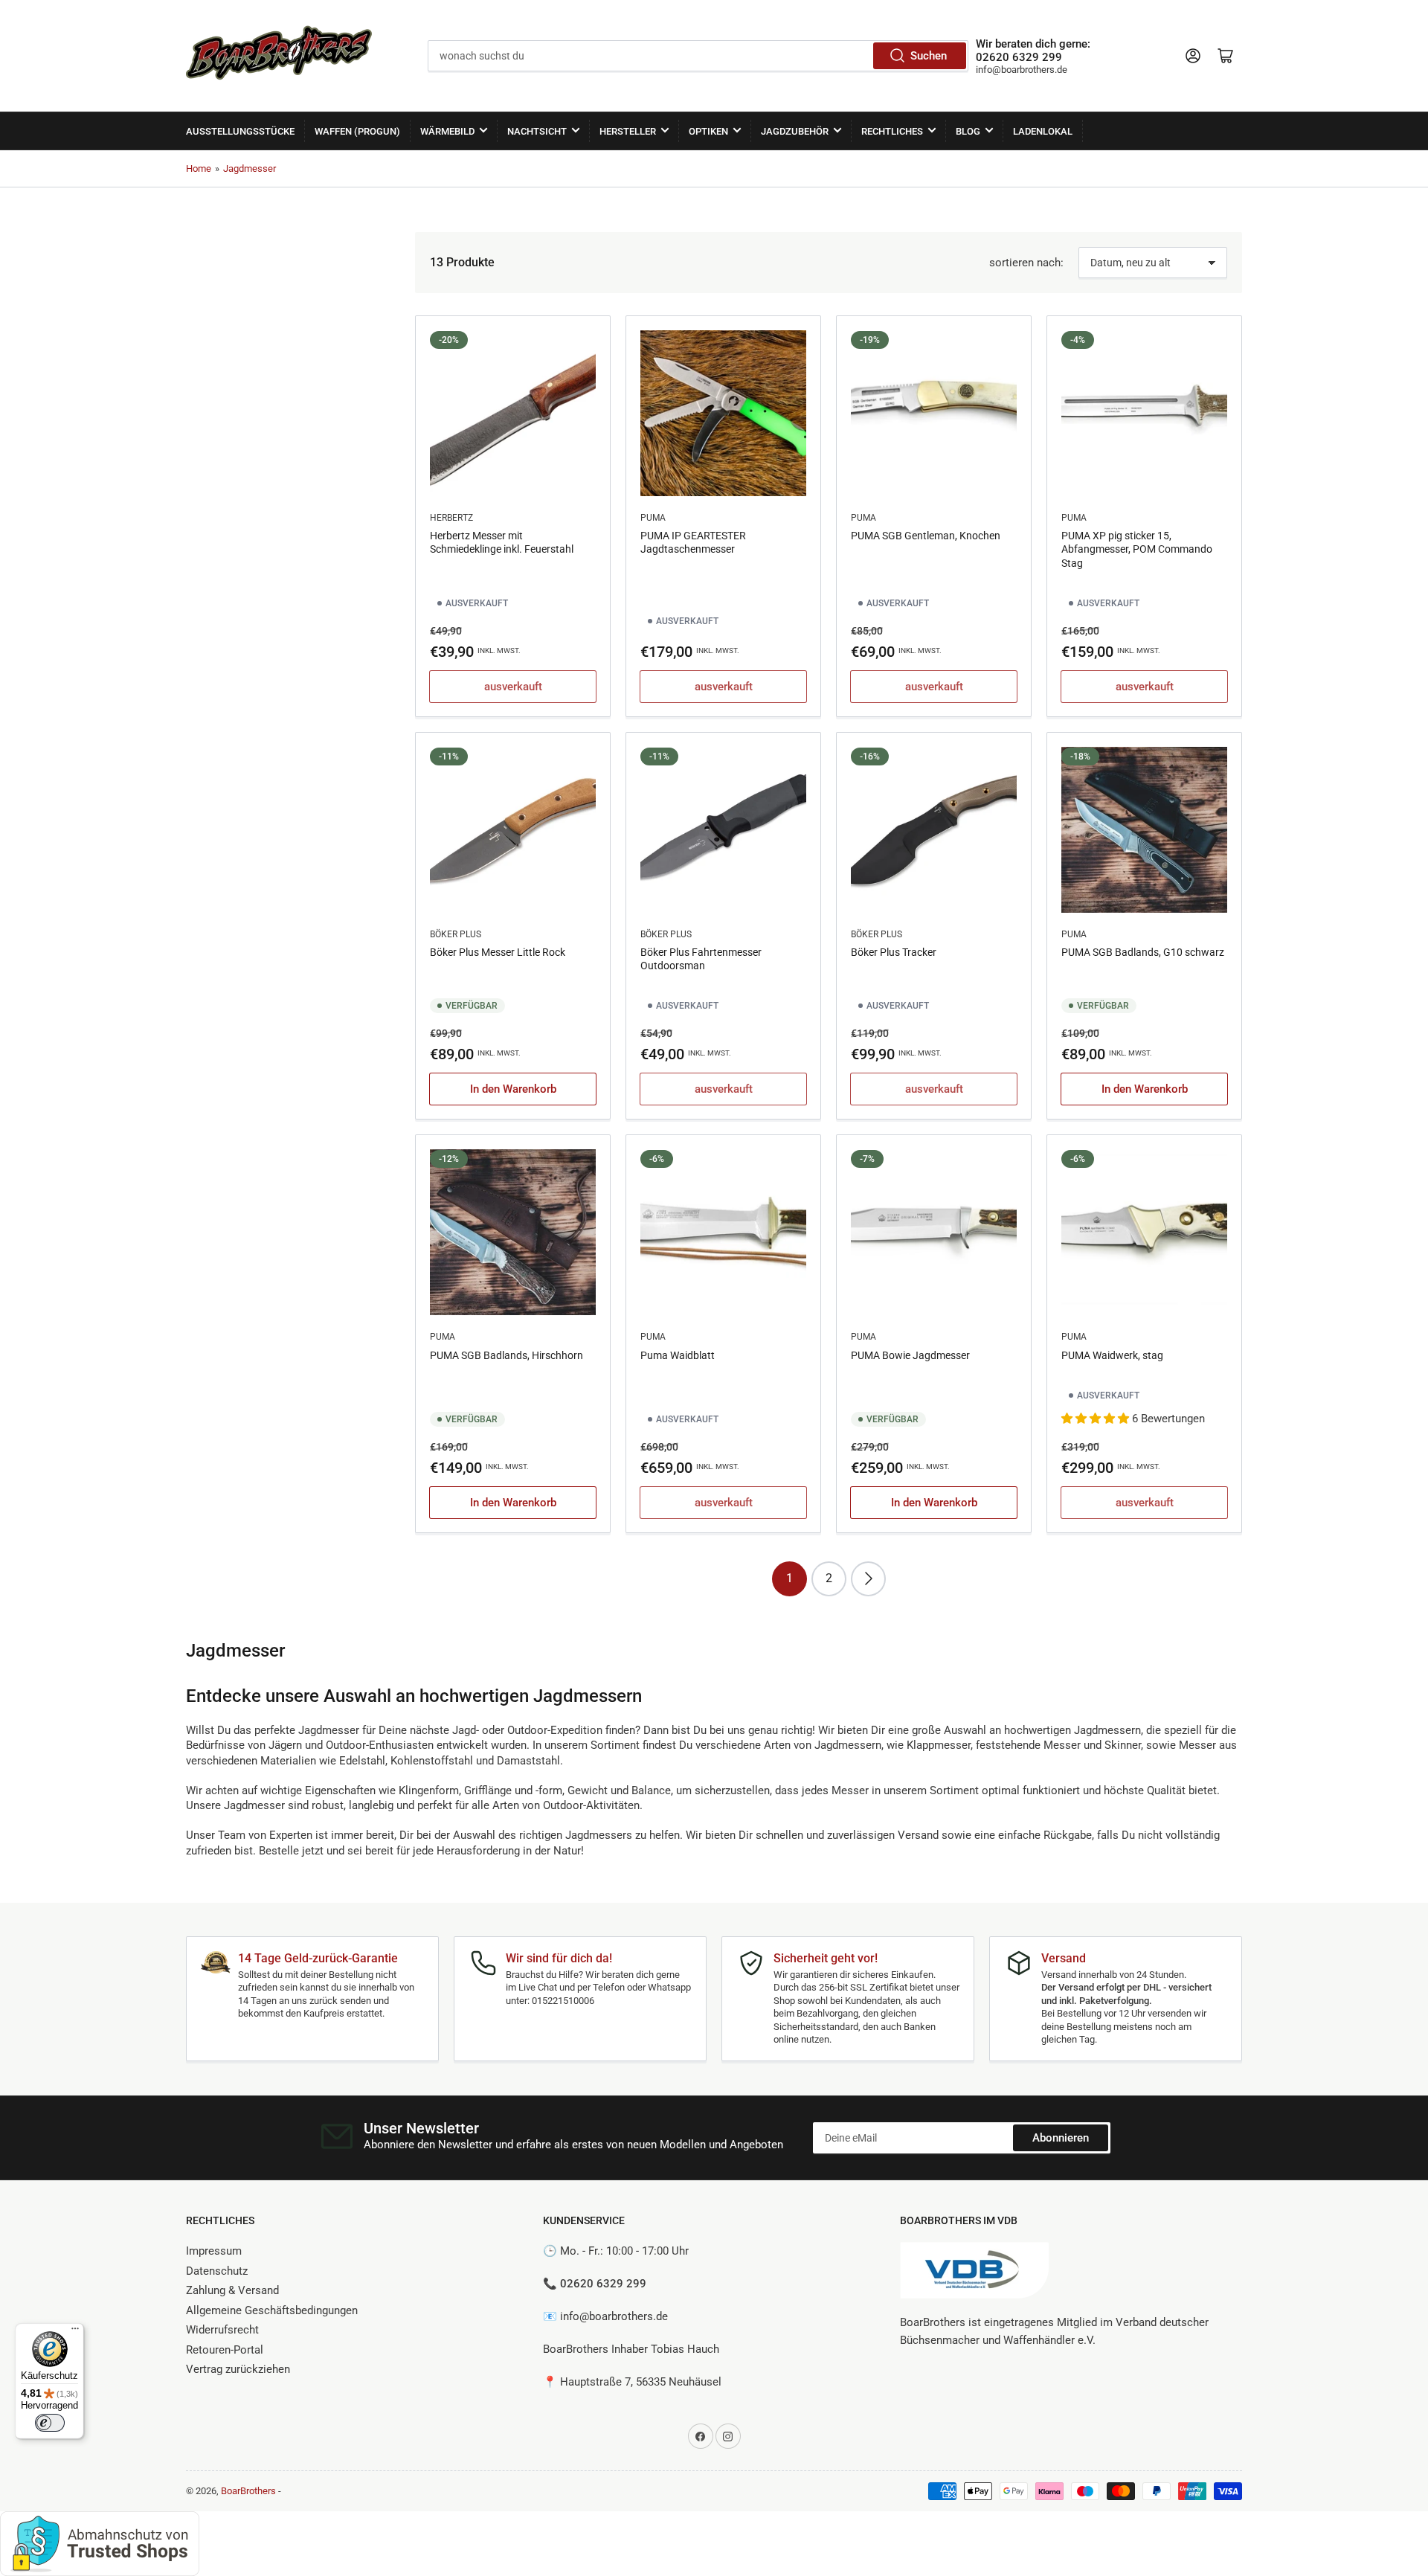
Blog (968, 131)
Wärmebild (447, 131)
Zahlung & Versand (232, 2290)
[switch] (50, 2423)
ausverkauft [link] (513, 687)
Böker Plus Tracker (894, 952)
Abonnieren (1061, 2138)
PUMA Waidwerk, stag (1112, 1355)
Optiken (708, 131)
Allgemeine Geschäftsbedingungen (272, 2310)
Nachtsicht (537, 131)
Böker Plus (456, 934)
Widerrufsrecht (222, 2330)
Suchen (929, 56)
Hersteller (628, 131)
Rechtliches (892, 131)
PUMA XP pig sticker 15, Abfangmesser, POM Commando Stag (1137, 549)
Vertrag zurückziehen (238, 2369)
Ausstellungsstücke (240, 131)
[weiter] (868, 1579)
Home (199, 168)
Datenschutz (217, 2271)
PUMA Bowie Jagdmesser (910, 1355)
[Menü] (75, 2332)
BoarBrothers (248, 2491)
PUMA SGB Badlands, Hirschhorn (506, 1355)
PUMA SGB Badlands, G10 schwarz (1143, 952)
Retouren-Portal (225, 2350)
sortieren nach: (1026, 263)
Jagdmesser (250, 168)
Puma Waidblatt (678, 1355)
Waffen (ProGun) (357, 131)
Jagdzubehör (795, 131)
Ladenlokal (1043, 131)
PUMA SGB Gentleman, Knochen (926, 536)
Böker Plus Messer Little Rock (498, 952)
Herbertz (451, 518)
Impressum (214, 2251)
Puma (653, 518)
